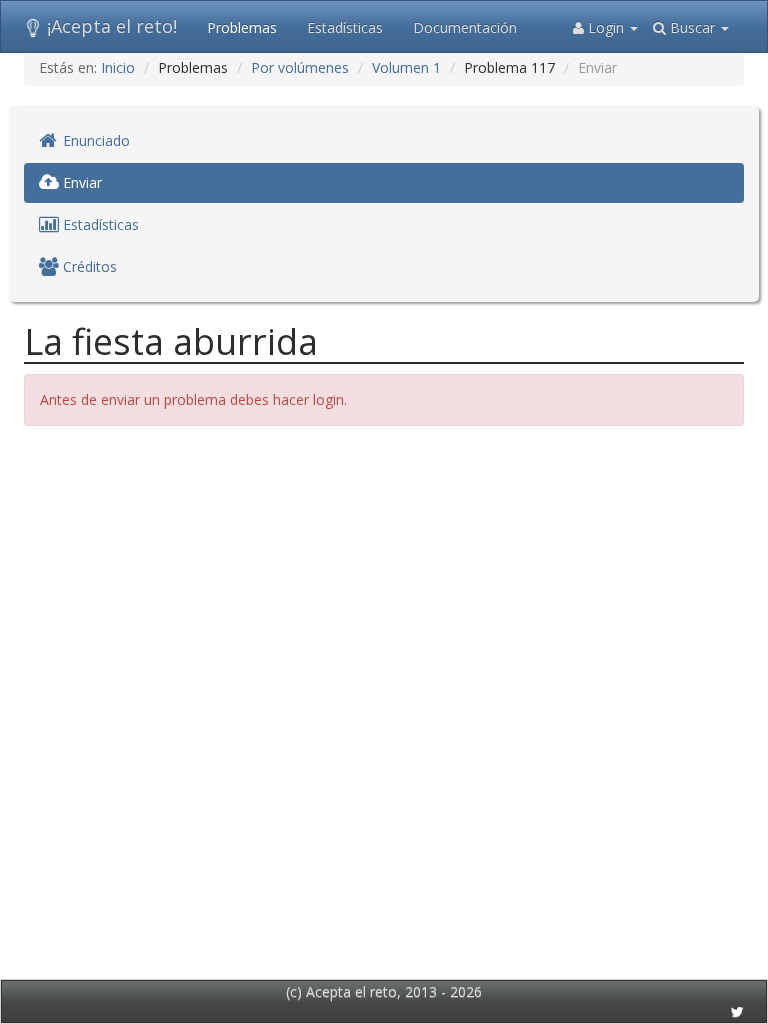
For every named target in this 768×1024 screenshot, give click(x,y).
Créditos (88, 266)
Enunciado (94, 140)
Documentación (465, 27)
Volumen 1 (406, 67)
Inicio (118, 67)
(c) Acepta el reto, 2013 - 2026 (384, 991)
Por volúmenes (300, 67)
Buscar (692, 27)
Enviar (80, 182)
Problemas (242, 27)
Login (606, 27)
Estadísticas (345, 27)
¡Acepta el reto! (112, 26)
